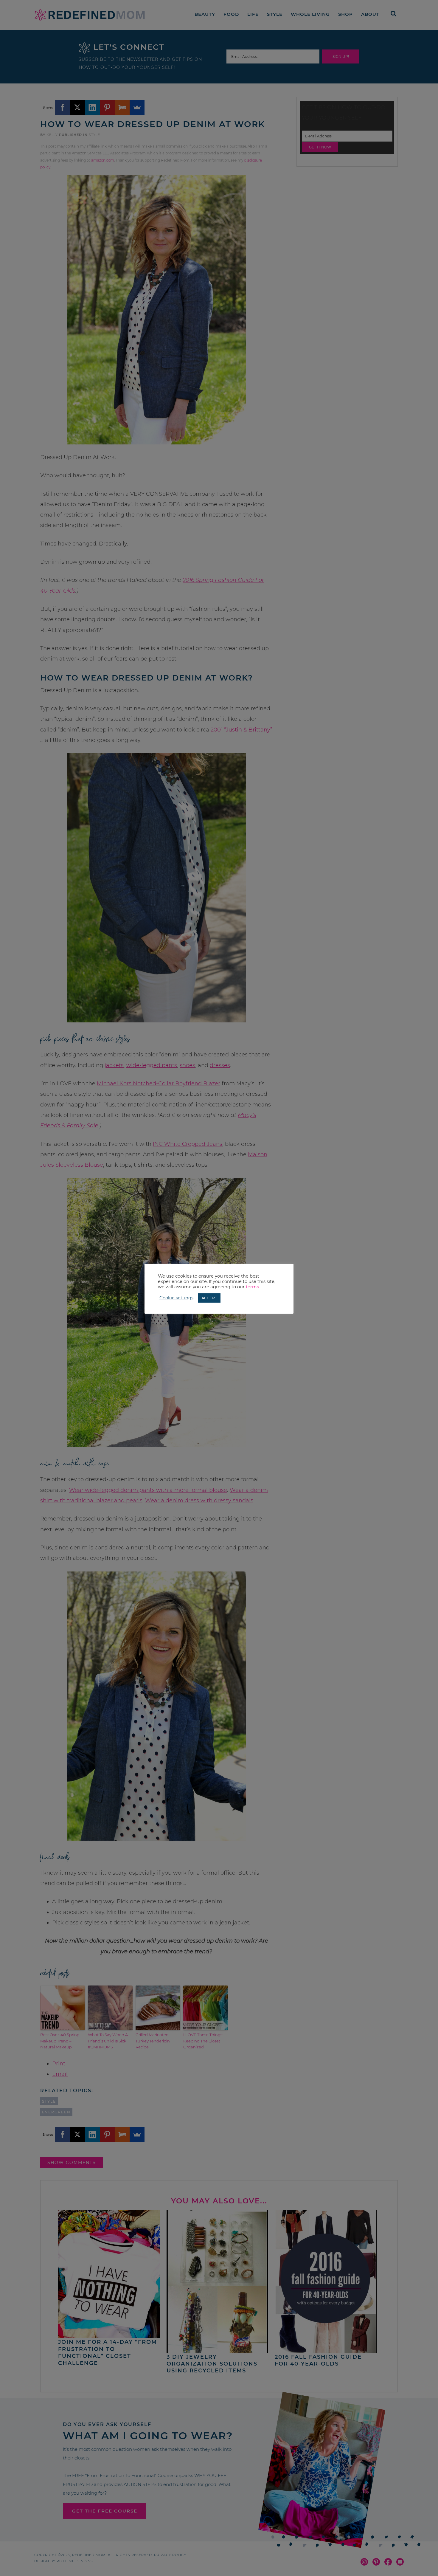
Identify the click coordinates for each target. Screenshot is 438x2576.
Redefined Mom (90, 15)
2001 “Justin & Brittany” (241, 730)
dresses (220, 1065)
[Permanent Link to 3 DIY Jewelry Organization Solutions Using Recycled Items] (218, 2350)
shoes (187, 1065)
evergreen (56, 2112)
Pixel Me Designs (75, 2561)
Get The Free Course (105, 2511)
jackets (114, 1065)
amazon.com (103, 160)
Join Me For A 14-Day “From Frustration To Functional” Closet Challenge (108, 2352)
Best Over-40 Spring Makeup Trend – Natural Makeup (60, 2041)
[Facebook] (63, 107)
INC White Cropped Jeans (188, 1144)
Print (59, 2064)
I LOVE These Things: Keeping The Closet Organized (203, 2041)
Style (94, 135)
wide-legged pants (152, 1065)
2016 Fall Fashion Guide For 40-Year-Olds (318, 2360)
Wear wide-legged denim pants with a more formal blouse (148, 1490)
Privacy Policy (170, 2555)
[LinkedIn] (92, 107)
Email (60, 2074)
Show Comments (72, 2163)
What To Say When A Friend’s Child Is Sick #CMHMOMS (108, 2041)
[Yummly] (122, 107)
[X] (77, 107)
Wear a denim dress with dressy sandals (199, 1501)
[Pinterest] (107, 107)
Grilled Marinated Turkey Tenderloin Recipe (153, 2041)
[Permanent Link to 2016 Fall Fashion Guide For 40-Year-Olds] (326, 2350)
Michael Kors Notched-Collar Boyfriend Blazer (159, 1084)
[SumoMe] (137, 107)
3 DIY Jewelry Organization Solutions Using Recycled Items (212, 2364)
